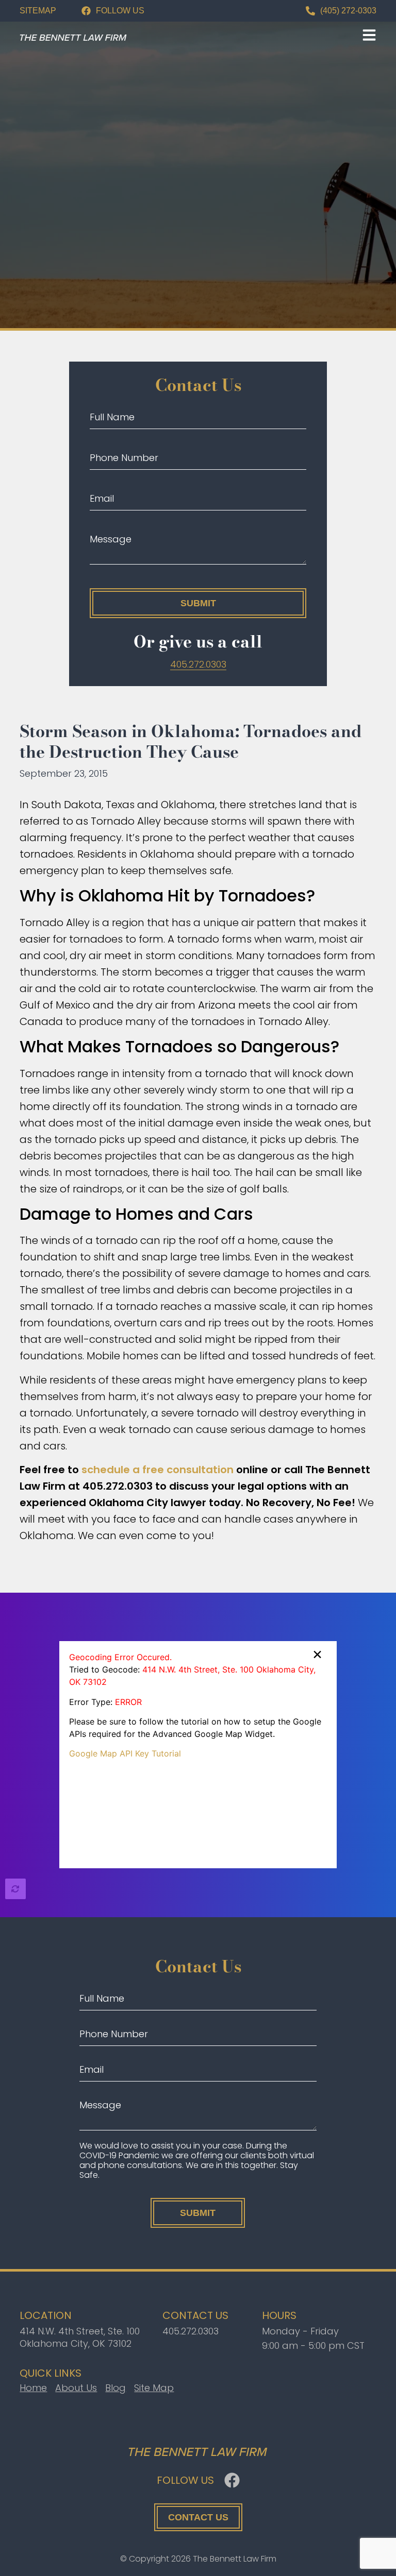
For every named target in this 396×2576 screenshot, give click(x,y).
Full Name (112, 417)
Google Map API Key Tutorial (125, 1753)
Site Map (154, 2388)
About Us (76, 2388)
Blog (115, 2388)
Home (33, 2388)
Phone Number (124, 458)
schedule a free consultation (158, 1470)
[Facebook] (232, 2480)
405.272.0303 (191, 2331)
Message (111, 539)
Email (102, 498)
